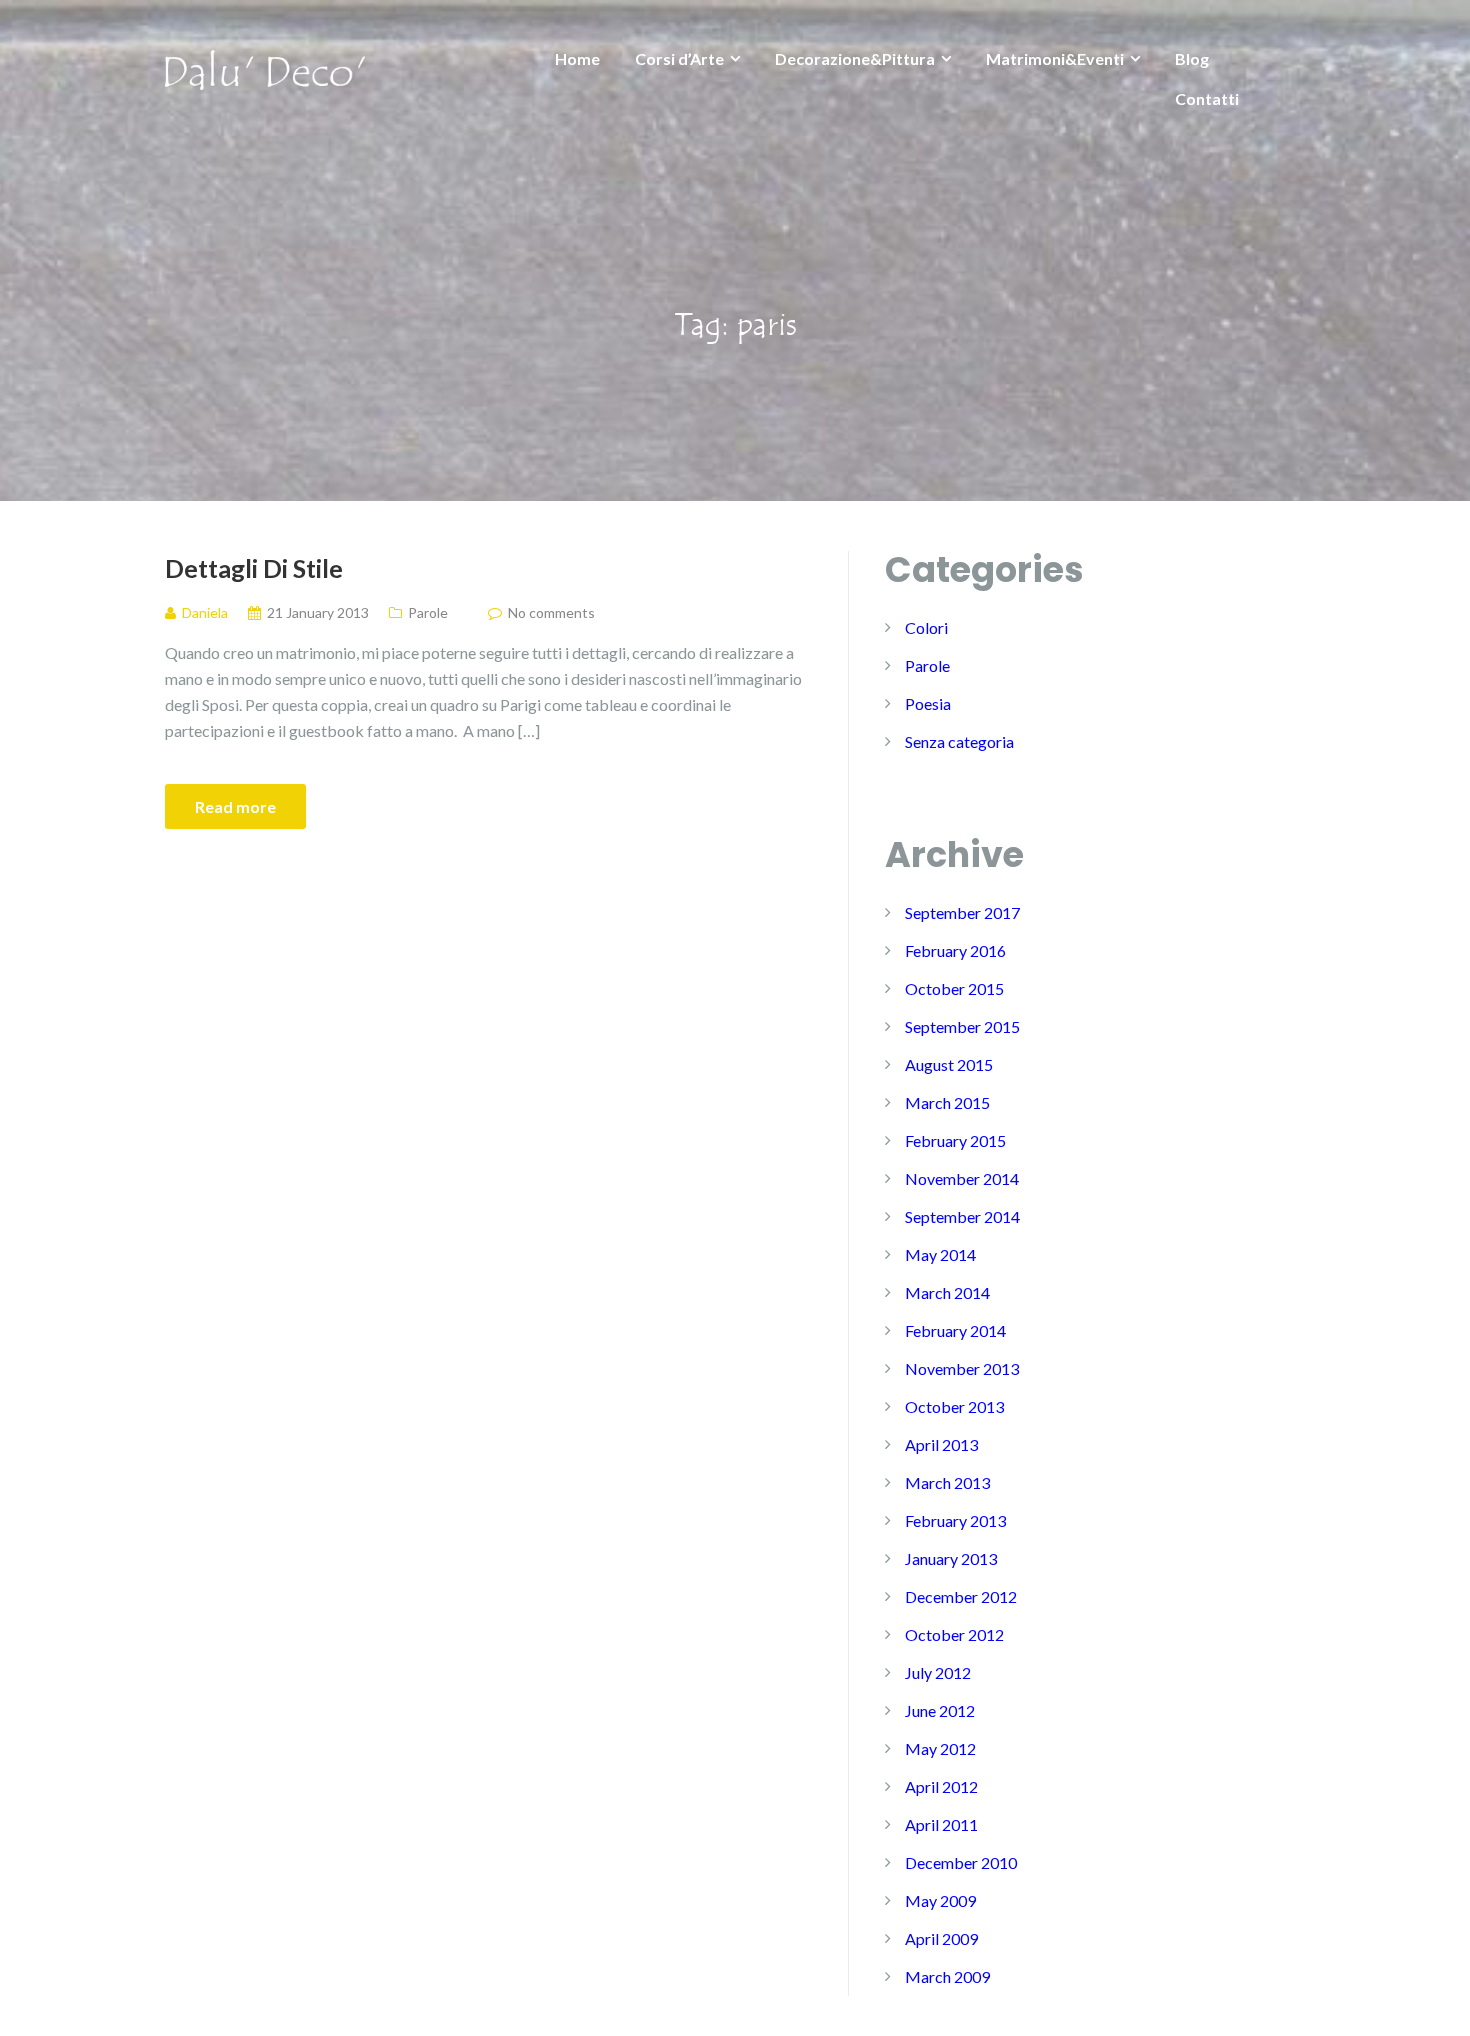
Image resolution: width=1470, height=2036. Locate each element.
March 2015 (947, 1102)
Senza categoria (959, 741)
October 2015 (954, 988)
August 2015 (949, 1064)
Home (577, 58)
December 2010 (961, 1862)
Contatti (1207, 98)
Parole (428, 612)
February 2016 (955, 950)
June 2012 (940, 1710)
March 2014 (947, 1292)
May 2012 (940, 1748)
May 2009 (940, 1900)
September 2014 (962, 1216)
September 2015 (962, 1026)
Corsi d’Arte (679, 58)
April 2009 (941, 1938)
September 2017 (962, 912)
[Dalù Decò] (265, 67)
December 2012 (961, 1596)
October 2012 (954, 1634)
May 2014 (940, 1254)
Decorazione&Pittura (855, 58)
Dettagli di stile (254, 568)
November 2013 (962, 1368)
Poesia (928, 703)
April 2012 (941, 1786)
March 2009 (947, 1976)
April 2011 (941, 1824)
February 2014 (955, 1330)
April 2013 (941, 1444)
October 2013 (954, 1406)
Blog (1192, 58)
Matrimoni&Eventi (1055, 58)
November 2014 (962, 1178)
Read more (235, 806)
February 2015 (955, 1140)
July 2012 (938, 1672)
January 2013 (951, 1558)
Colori (926, 627)
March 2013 (947, 1482)
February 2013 (955, 1520)
